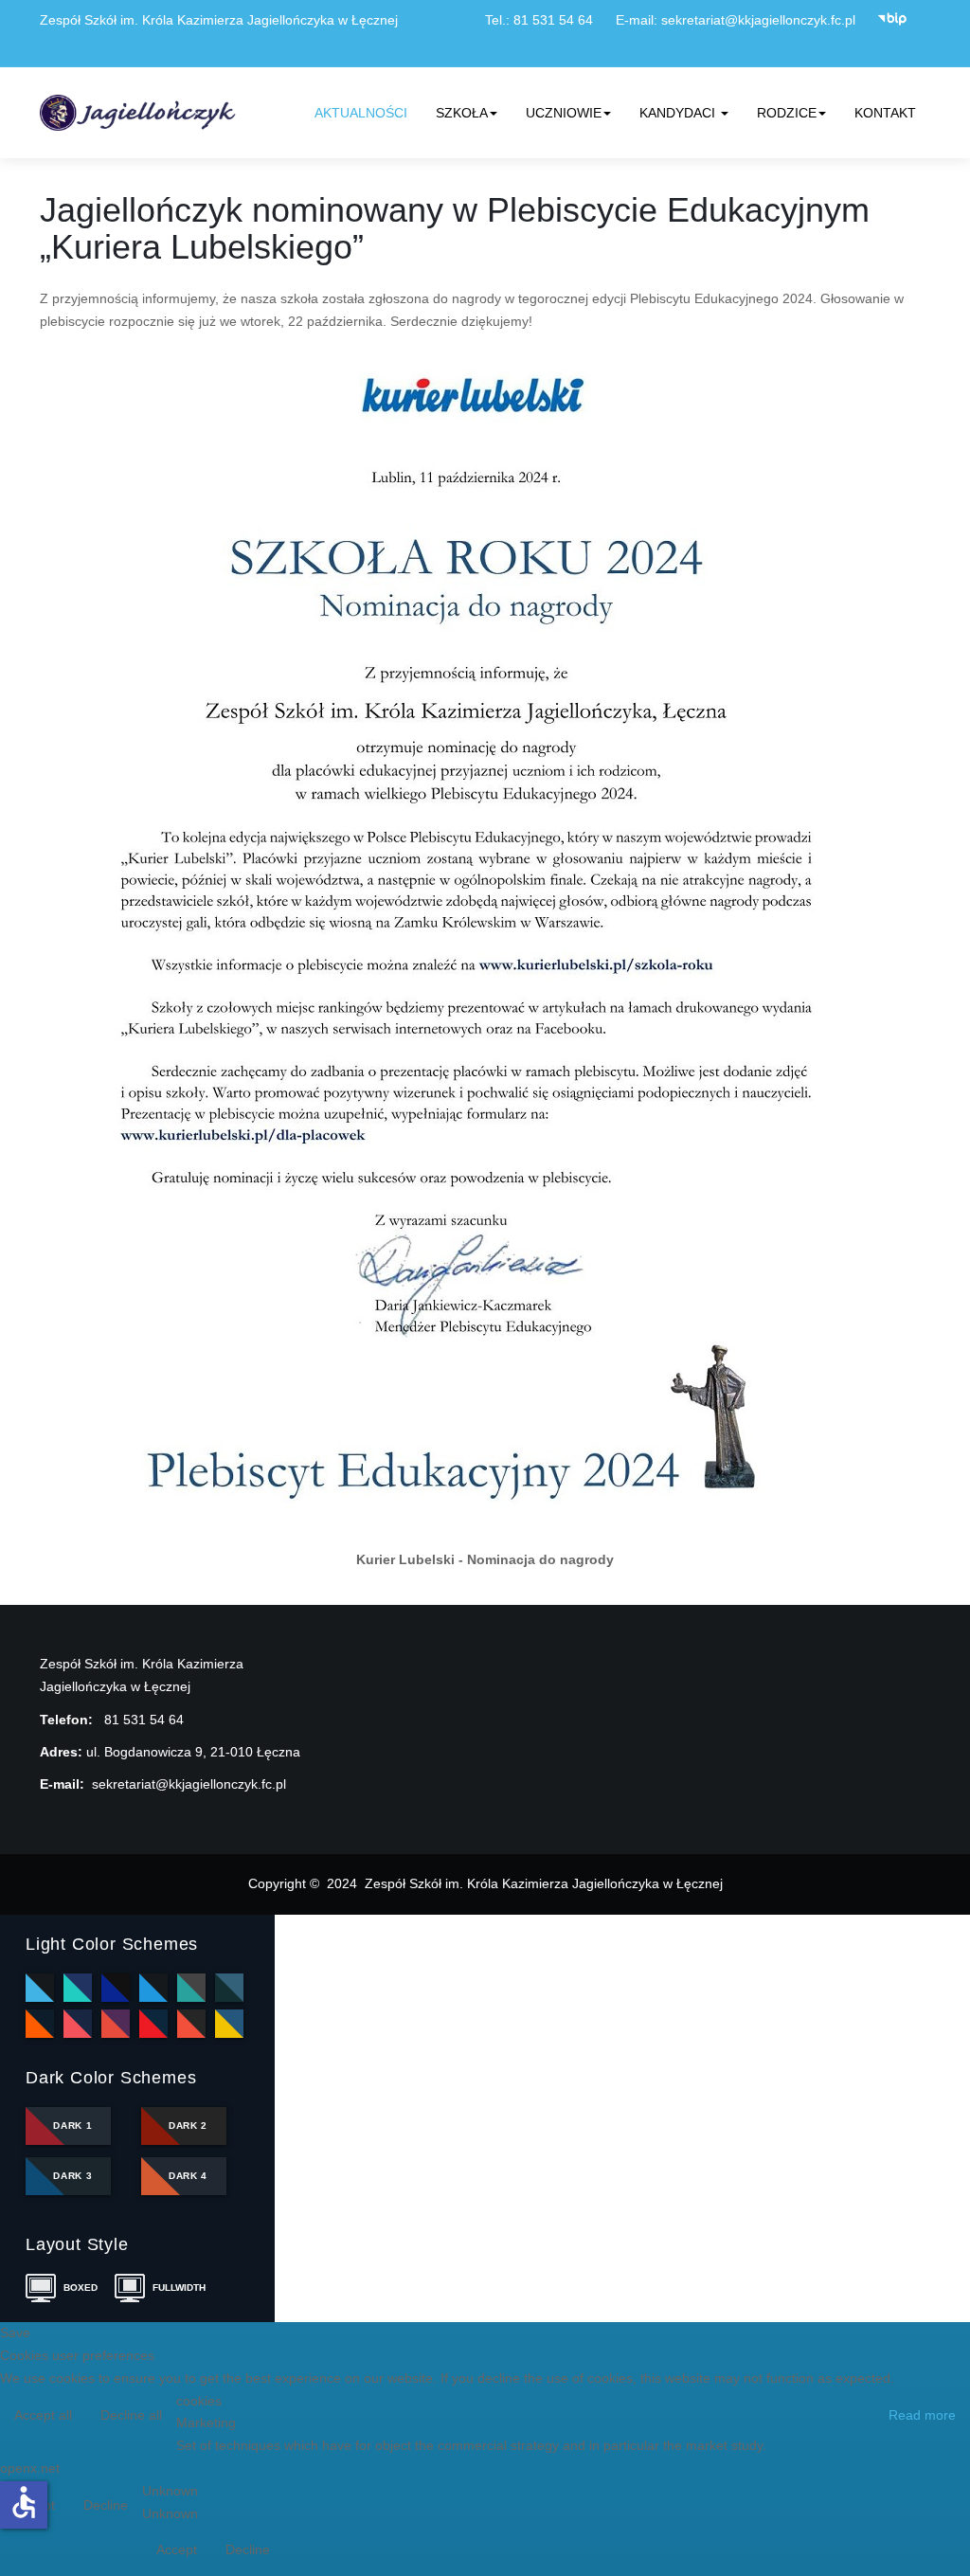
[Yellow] (229, 2024)
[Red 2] (191, 2024)
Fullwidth (176, 2288)
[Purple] (116, 2024)
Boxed (81, 2288)
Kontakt (885, 113)
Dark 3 (72, 2176)
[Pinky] (78, 2024)
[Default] (40, 1988)
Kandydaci (679, 113)
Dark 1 (72, 2126)
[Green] (191, 1988)
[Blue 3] (153, 1988)
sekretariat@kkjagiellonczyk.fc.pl (758, 20)
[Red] (153, 2024)
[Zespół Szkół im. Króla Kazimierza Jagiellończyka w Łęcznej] (141, 113)
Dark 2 (188, 2126)
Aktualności (361, 113)
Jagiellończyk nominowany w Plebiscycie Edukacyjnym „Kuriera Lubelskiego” (455, 229)
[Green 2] (229, 1988)
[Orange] (40, 2024)
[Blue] (78, 1988)
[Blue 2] (116, 1988)
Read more (922, 2415)
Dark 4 (188, 2176)
